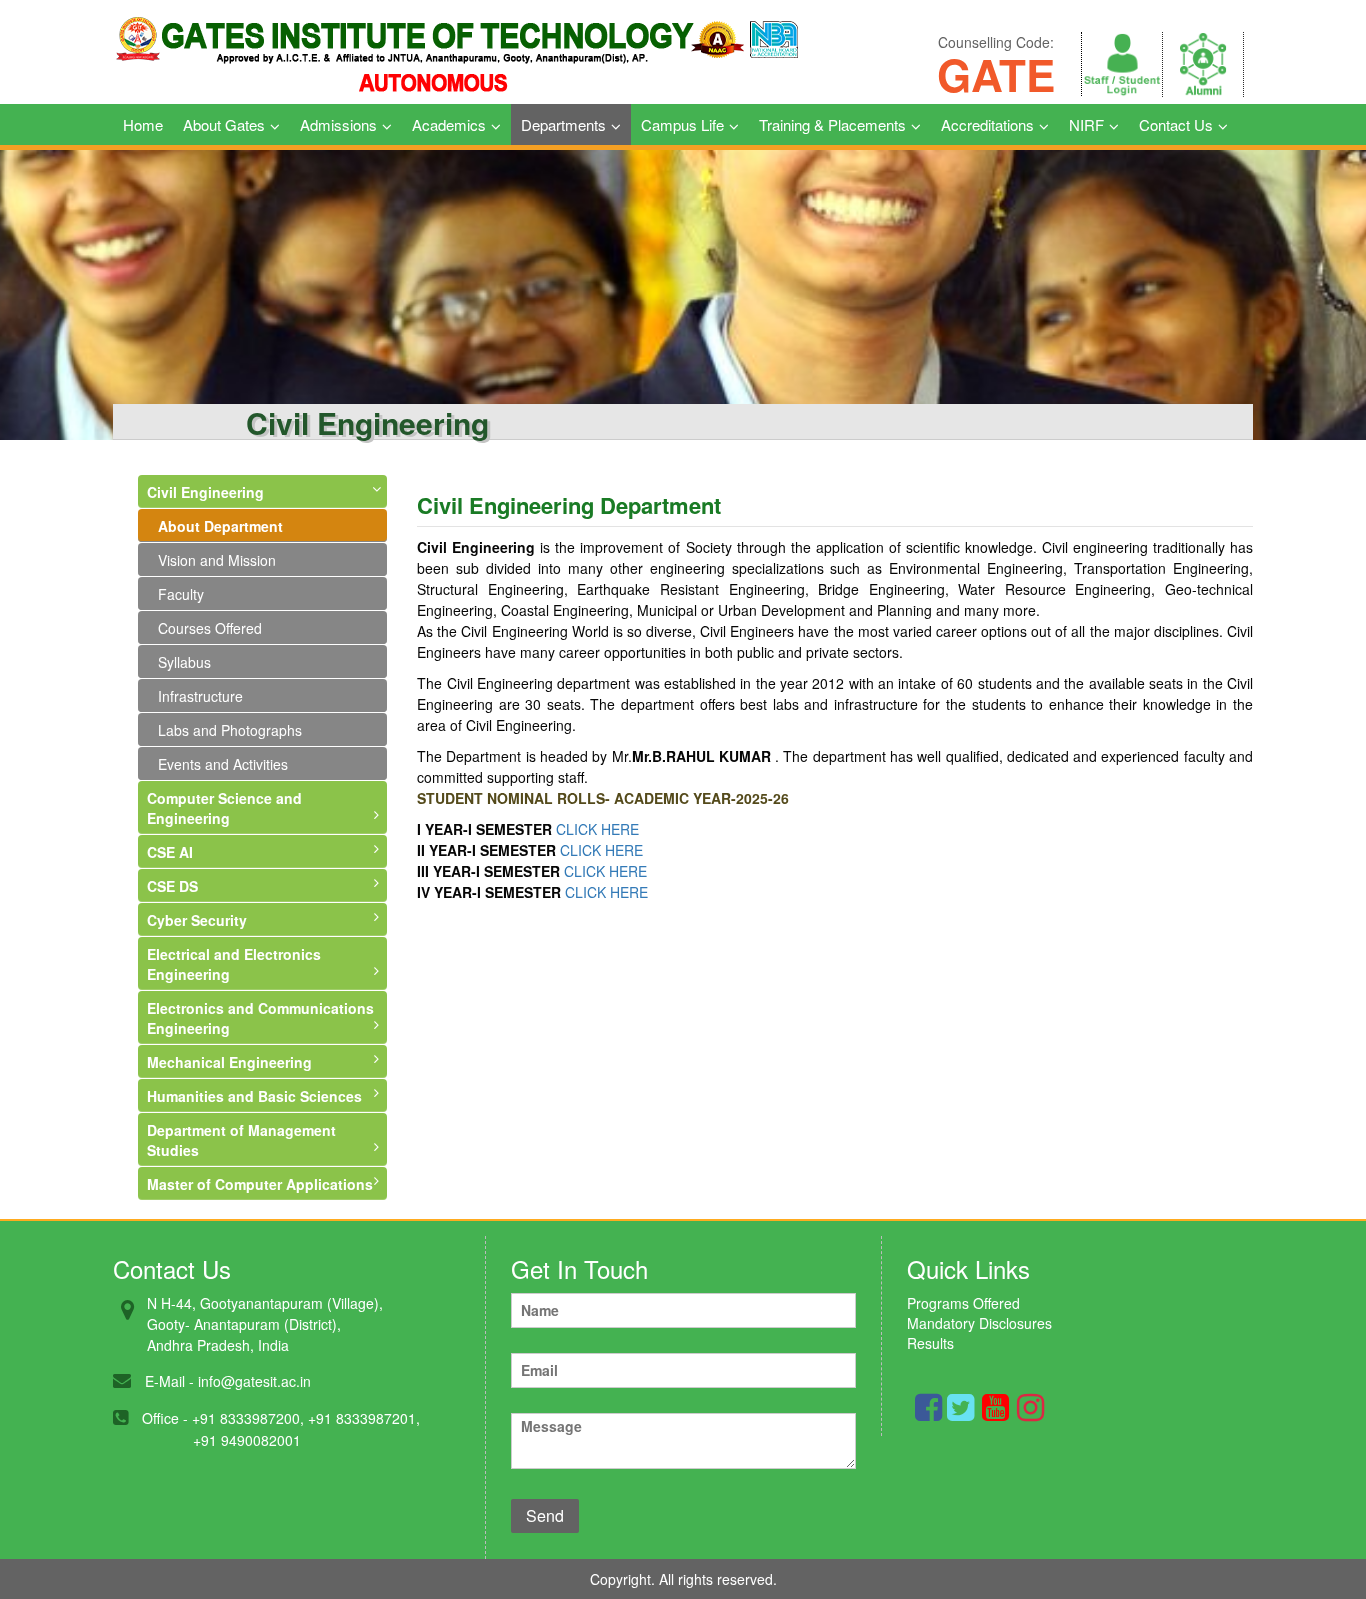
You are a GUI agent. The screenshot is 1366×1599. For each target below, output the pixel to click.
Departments (563, 124)
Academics (449, 124)
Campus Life (682, 124)
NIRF (1086, 124)
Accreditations (987, 124)
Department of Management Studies (241, 1140)
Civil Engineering (205, 492)
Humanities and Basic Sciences (254, 1096)
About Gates (224, 124)
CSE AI (170, 852)
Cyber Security (197, 920)
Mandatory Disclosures (979, 1323)
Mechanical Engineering (229, 1062)
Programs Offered (963, 1303)
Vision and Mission (217, 560)
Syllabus (184, 662)
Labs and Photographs (230, 730)
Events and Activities (223, 764)
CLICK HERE (597, 829)
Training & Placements (832, 124)
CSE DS (172, 886)
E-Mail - (169, 1381)
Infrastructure (200, 696)
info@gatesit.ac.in (254, 1381)
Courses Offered (210, 628)
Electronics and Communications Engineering (260, 1018)
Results (930, 1343)
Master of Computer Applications (260, 1184)
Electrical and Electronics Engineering (234, 964)
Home (143, 124)
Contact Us (1176, 124)
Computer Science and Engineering (224, 808)
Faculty (181, 594)
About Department (220, 526)
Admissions (338, 124)
